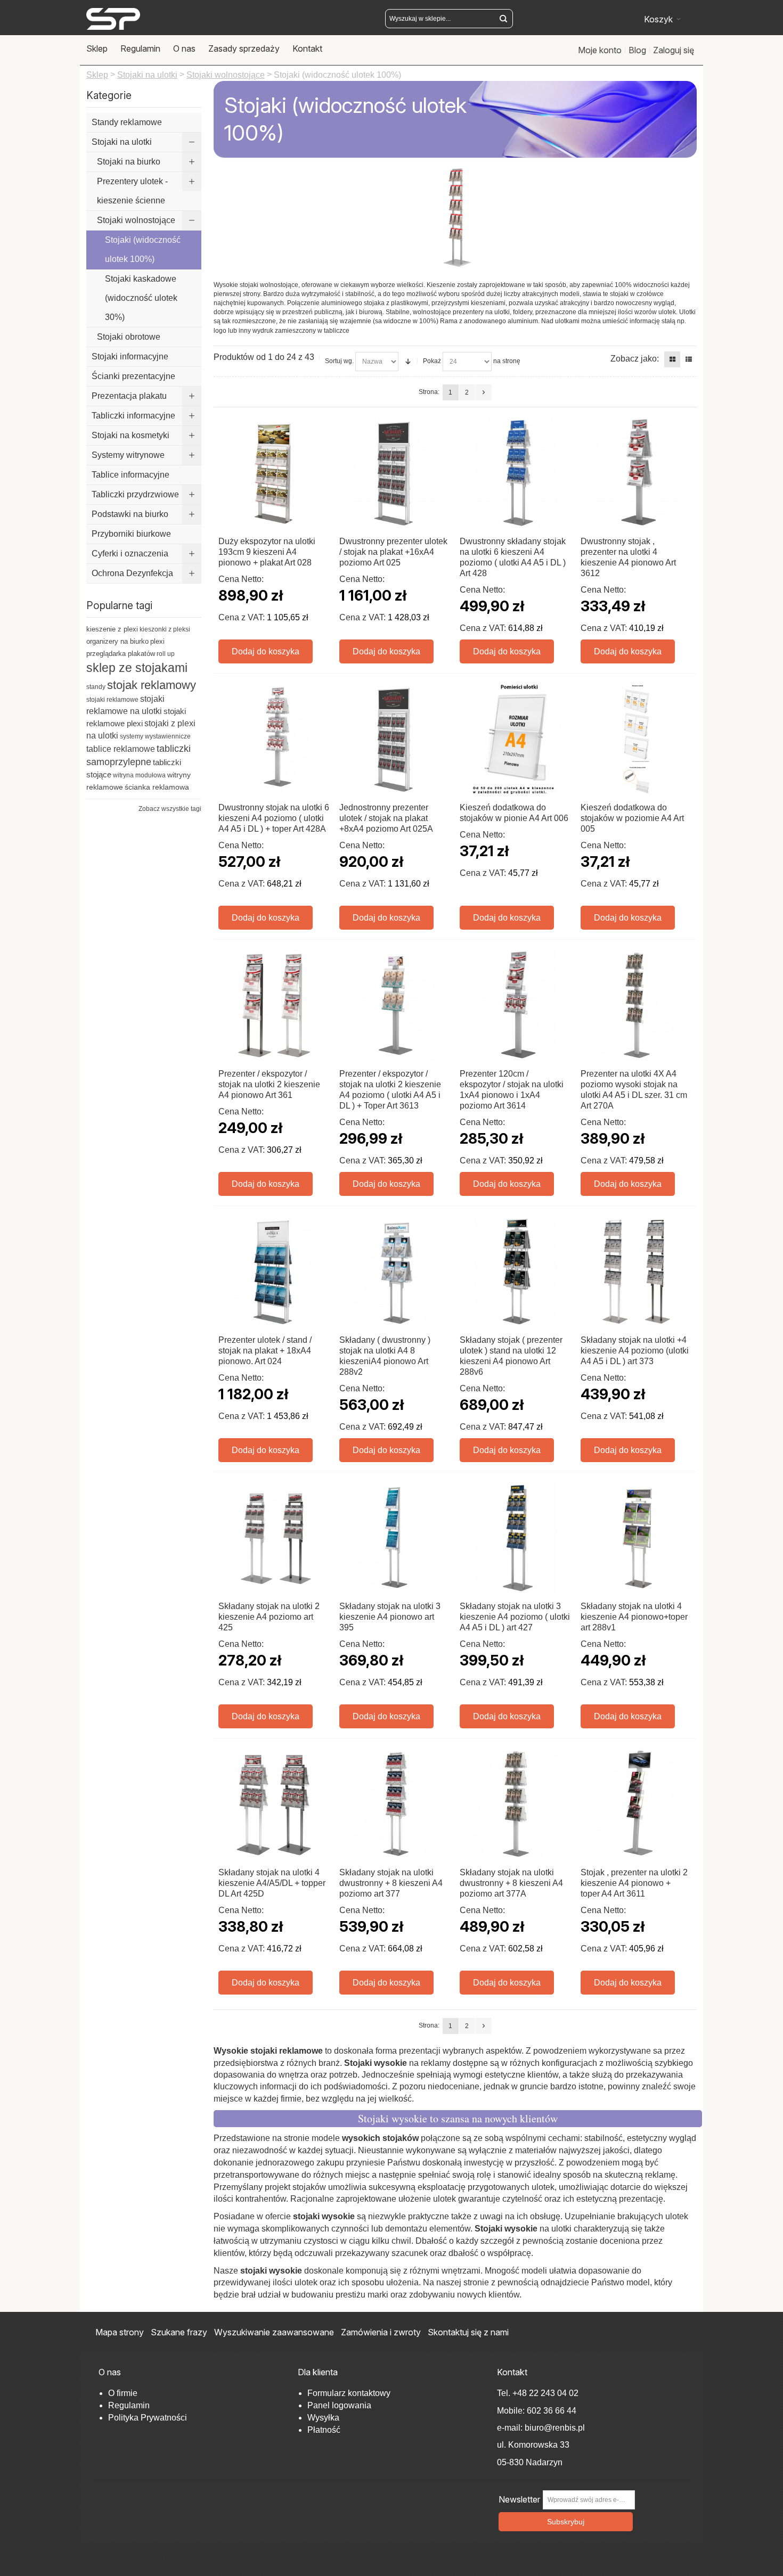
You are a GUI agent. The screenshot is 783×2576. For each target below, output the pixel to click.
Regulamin (140, 48)
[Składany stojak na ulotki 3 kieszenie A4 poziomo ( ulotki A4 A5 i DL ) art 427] (515, 1538)
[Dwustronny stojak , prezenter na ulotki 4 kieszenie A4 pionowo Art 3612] (636, 473)
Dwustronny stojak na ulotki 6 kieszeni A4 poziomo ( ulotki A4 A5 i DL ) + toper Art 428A (274, 818)
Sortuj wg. (339, 361)
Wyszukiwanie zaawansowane (274, 2332)
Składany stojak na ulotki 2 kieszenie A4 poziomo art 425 (269, 1617)
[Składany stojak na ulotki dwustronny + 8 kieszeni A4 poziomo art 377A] (515, 1804)
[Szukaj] (503, 19)
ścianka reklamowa (157, 787)
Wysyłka (323, 2418)
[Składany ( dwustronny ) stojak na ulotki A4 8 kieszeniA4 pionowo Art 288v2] (395, 1272)
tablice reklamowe (121, 749)
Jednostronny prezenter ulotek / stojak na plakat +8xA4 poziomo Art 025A (386, 818)
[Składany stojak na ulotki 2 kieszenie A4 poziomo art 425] (274, 1538)
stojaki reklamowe (112, 700)
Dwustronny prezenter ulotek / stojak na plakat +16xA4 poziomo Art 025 (393, 552)
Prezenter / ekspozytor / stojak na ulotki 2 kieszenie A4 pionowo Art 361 (269, 1084)
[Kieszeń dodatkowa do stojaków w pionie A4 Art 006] (515, 739)
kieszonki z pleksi (165, 629)
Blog (637, 50)
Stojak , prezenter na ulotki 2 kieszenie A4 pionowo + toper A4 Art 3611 (634, 1883)
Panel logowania (339, 2405)
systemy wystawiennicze (155, 736)
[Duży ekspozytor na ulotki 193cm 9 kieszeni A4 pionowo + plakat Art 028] (274, 473)
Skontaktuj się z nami (468, 2332)
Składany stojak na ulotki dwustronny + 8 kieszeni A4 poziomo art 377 (391, 1883)
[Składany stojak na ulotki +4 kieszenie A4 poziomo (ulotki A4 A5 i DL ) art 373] (636, 1272)
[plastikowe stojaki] (113, 19)
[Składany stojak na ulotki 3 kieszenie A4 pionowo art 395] (395, 1538)
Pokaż (432, 361)
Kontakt (307, 48)
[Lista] (689, 359)
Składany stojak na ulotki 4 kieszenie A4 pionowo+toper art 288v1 (634, 1617)
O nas (184, 48)
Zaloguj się (674, 50)
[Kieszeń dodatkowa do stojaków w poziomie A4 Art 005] (636, 739)
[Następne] (484, 392)
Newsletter (519, 2500)
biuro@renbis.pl (554, 2428)
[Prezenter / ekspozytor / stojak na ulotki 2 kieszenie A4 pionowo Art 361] (274, 1006)
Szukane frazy (179, 2332)
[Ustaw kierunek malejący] (408, 362)
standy (96, 687)
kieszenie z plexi (112, 629)
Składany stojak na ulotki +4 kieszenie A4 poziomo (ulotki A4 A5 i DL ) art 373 (635, 1351)
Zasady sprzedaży (244, 48)
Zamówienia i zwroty (381, 2332)
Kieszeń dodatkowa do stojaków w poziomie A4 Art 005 (632, 818)
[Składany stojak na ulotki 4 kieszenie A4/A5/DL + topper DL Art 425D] (274, 1804)
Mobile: (512, 2411)
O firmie (123, 2393)
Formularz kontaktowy (349, 2393)
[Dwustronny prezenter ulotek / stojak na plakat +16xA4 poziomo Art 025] (395, 473)
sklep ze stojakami (137, 668)
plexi (157, 641)
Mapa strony (120, 2332)
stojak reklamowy (152, 685)
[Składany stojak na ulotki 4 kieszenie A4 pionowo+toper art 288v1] (636, 1538)
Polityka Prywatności (148, 2418)
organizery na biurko (117, 641)
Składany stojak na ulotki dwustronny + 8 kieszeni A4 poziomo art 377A (511, 1883)
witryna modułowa (139, 775)
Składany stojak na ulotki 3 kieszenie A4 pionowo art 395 (390, 1617)
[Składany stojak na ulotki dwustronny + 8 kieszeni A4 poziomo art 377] (395, 1804)
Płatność (324, 2430)
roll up (166, 654)
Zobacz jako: (635, 359)
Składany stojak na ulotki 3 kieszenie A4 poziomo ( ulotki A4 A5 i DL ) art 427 (515, 1617)
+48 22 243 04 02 (545, 2393)
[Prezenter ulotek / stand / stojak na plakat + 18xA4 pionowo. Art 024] (274, 1272)
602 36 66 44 (552, 2411)
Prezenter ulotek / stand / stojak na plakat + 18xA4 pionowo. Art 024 (265, 1351)
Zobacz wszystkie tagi (170, 809)
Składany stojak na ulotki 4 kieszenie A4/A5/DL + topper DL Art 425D (272, 1883)
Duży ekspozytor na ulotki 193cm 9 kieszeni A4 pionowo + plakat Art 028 (267, 552)
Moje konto (600, 50)
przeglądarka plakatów (121, 654)
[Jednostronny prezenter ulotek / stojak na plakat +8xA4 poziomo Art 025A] (395, 739)
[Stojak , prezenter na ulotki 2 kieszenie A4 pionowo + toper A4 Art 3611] (636, 1804)
